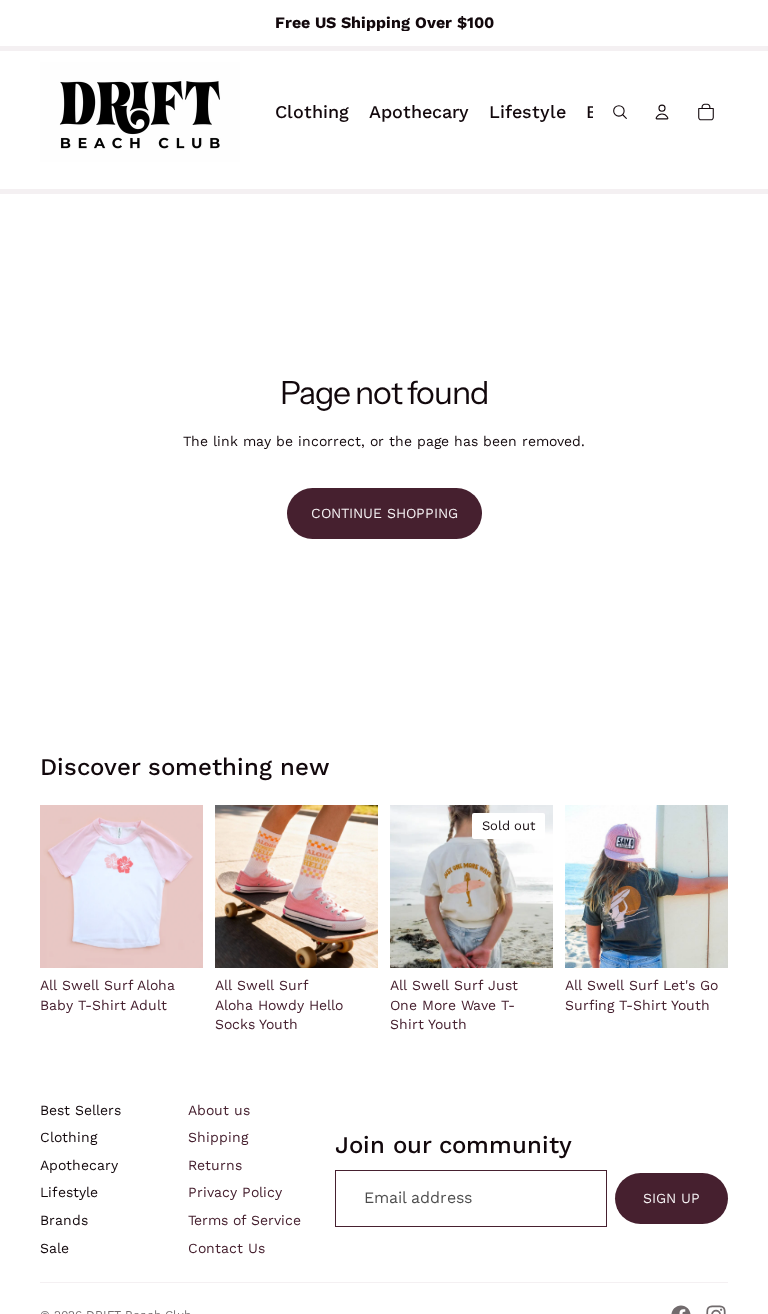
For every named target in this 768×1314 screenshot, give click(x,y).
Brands (64, 1220)
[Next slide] (531, 887)
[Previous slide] (412, 887)
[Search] (620, 112)
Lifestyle (69, 1192)
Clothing (68, 1137)
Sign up (671, 1198)
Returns (215, 1165)
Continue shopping (384, 513)
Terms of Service (244, 1220)
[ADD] (347, 937)
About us (219, 1110)
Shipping (218, 1137)
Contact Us (226, 1248)
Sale (54, 1248)
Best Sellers (80, 1110)
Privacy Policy (235, 1192)
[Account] (662, 112)
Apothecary (79, 1165)
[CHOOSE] (172, 938)
